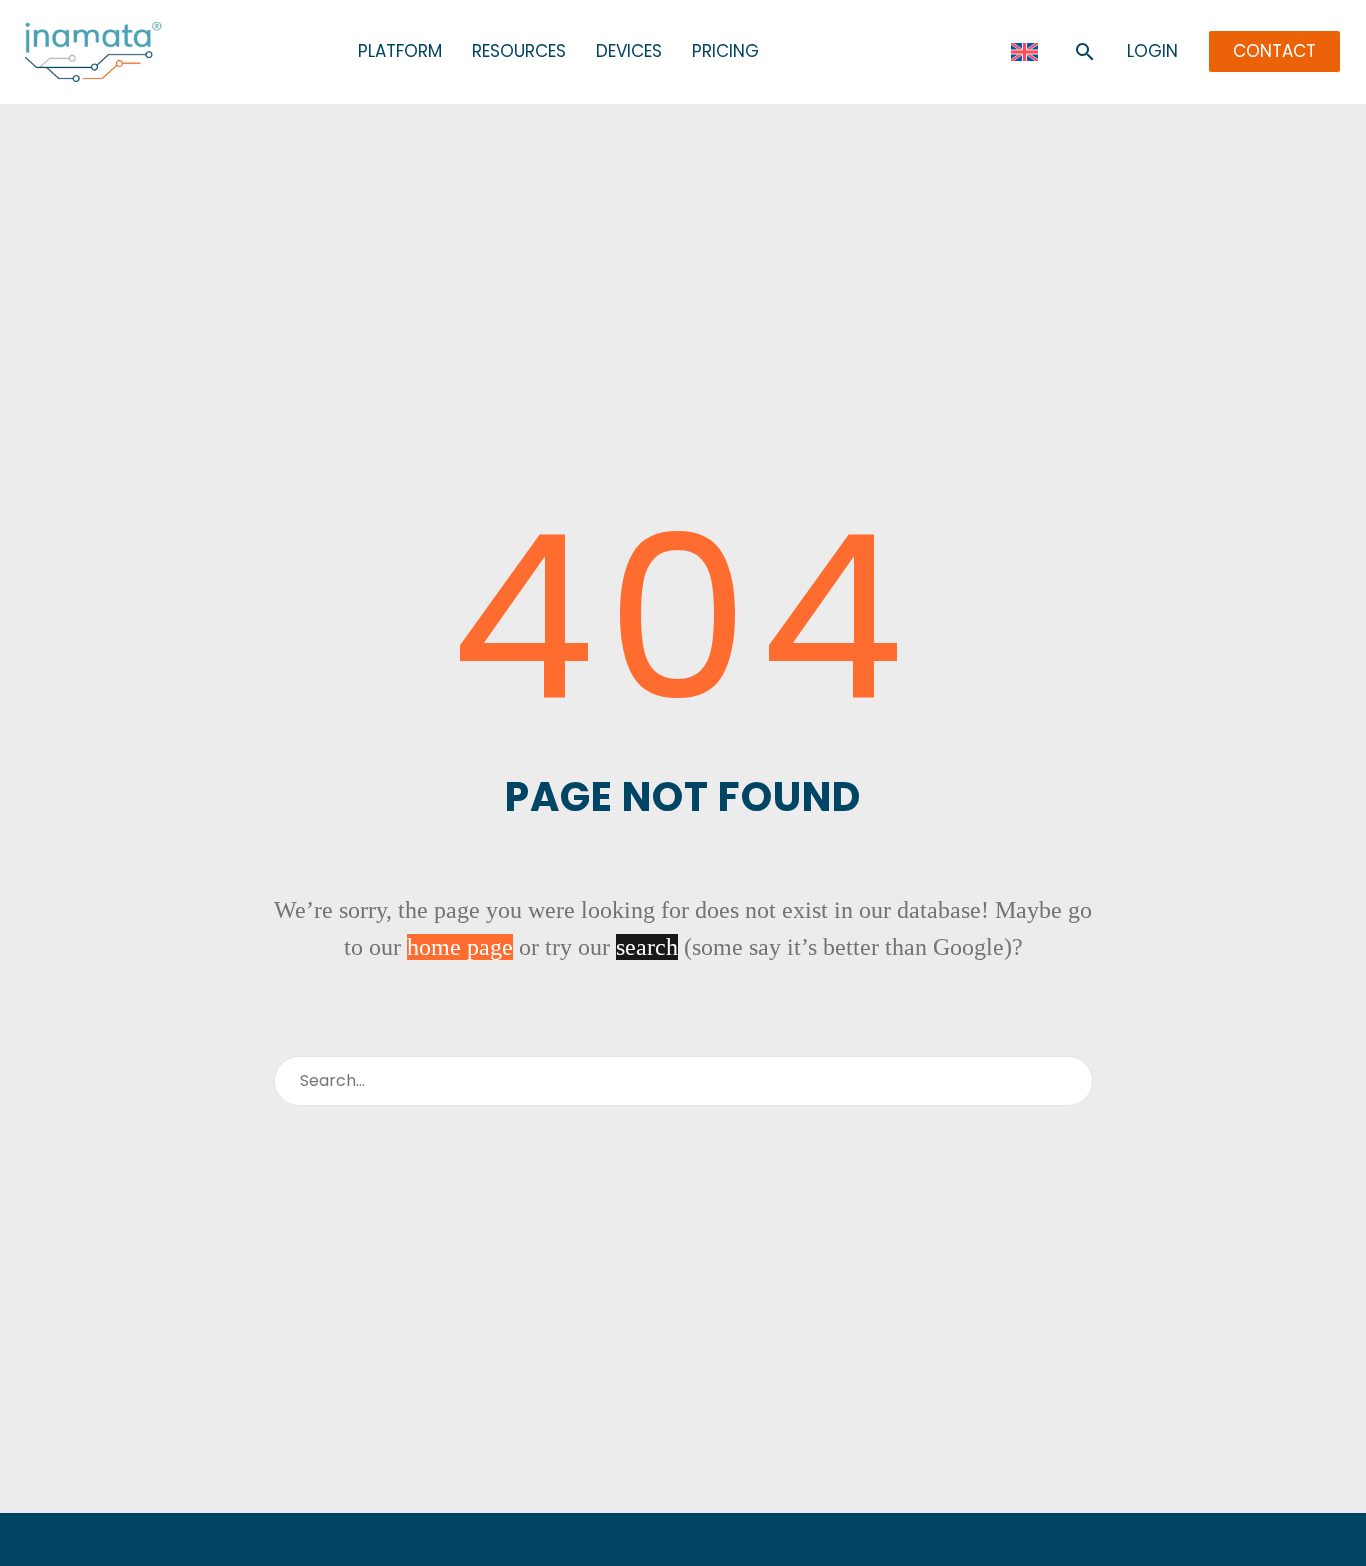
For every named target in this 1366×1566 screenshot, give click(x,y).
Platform (400, 52)
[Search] (1069, 1081)
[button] (1085, 52)
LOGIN (1152, 52)
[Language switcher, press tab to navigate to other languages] (1024, 52)
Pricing (725, 52)
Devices (629, 52)
